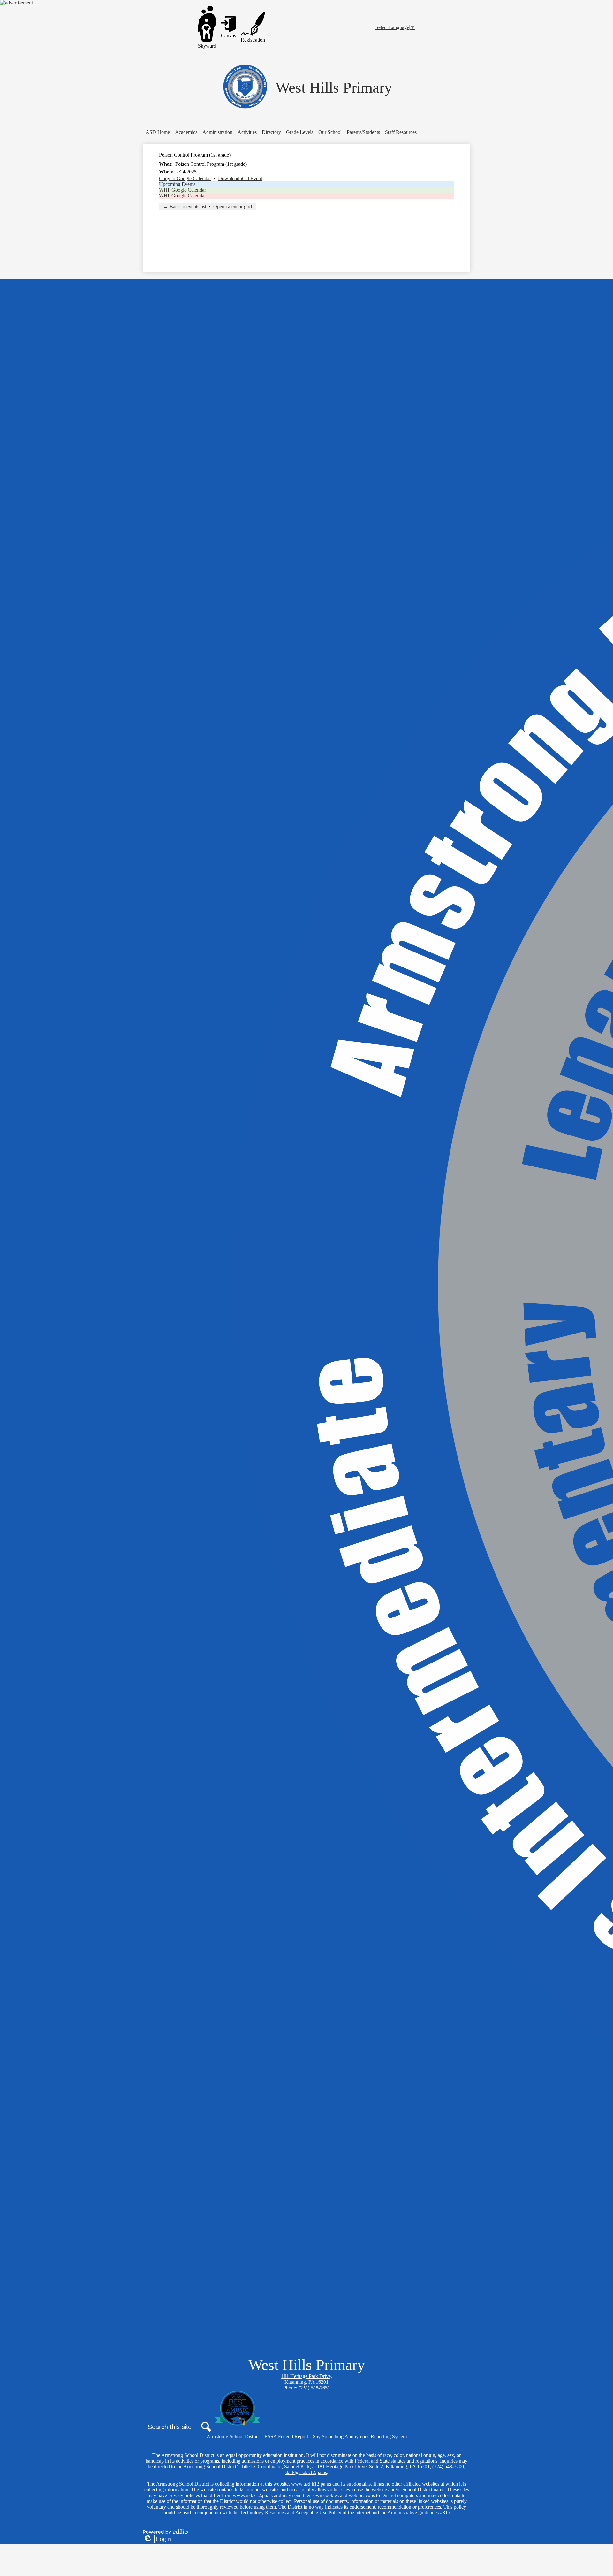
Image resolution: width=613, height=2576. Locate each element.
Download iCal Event (240, 178)
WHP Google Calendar (182, 190)
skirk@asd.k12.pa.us (306, 2472)
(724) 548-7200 (448, 2467)
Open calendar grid (233, 206)
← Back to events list (185, 206)
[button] (186, 132)
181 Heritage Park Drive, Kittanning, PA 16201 (307, 2379)
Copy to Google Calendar (185, 178)
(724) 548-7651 (314, 2388)
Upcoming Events (177, 184)
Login (157, 2539)
